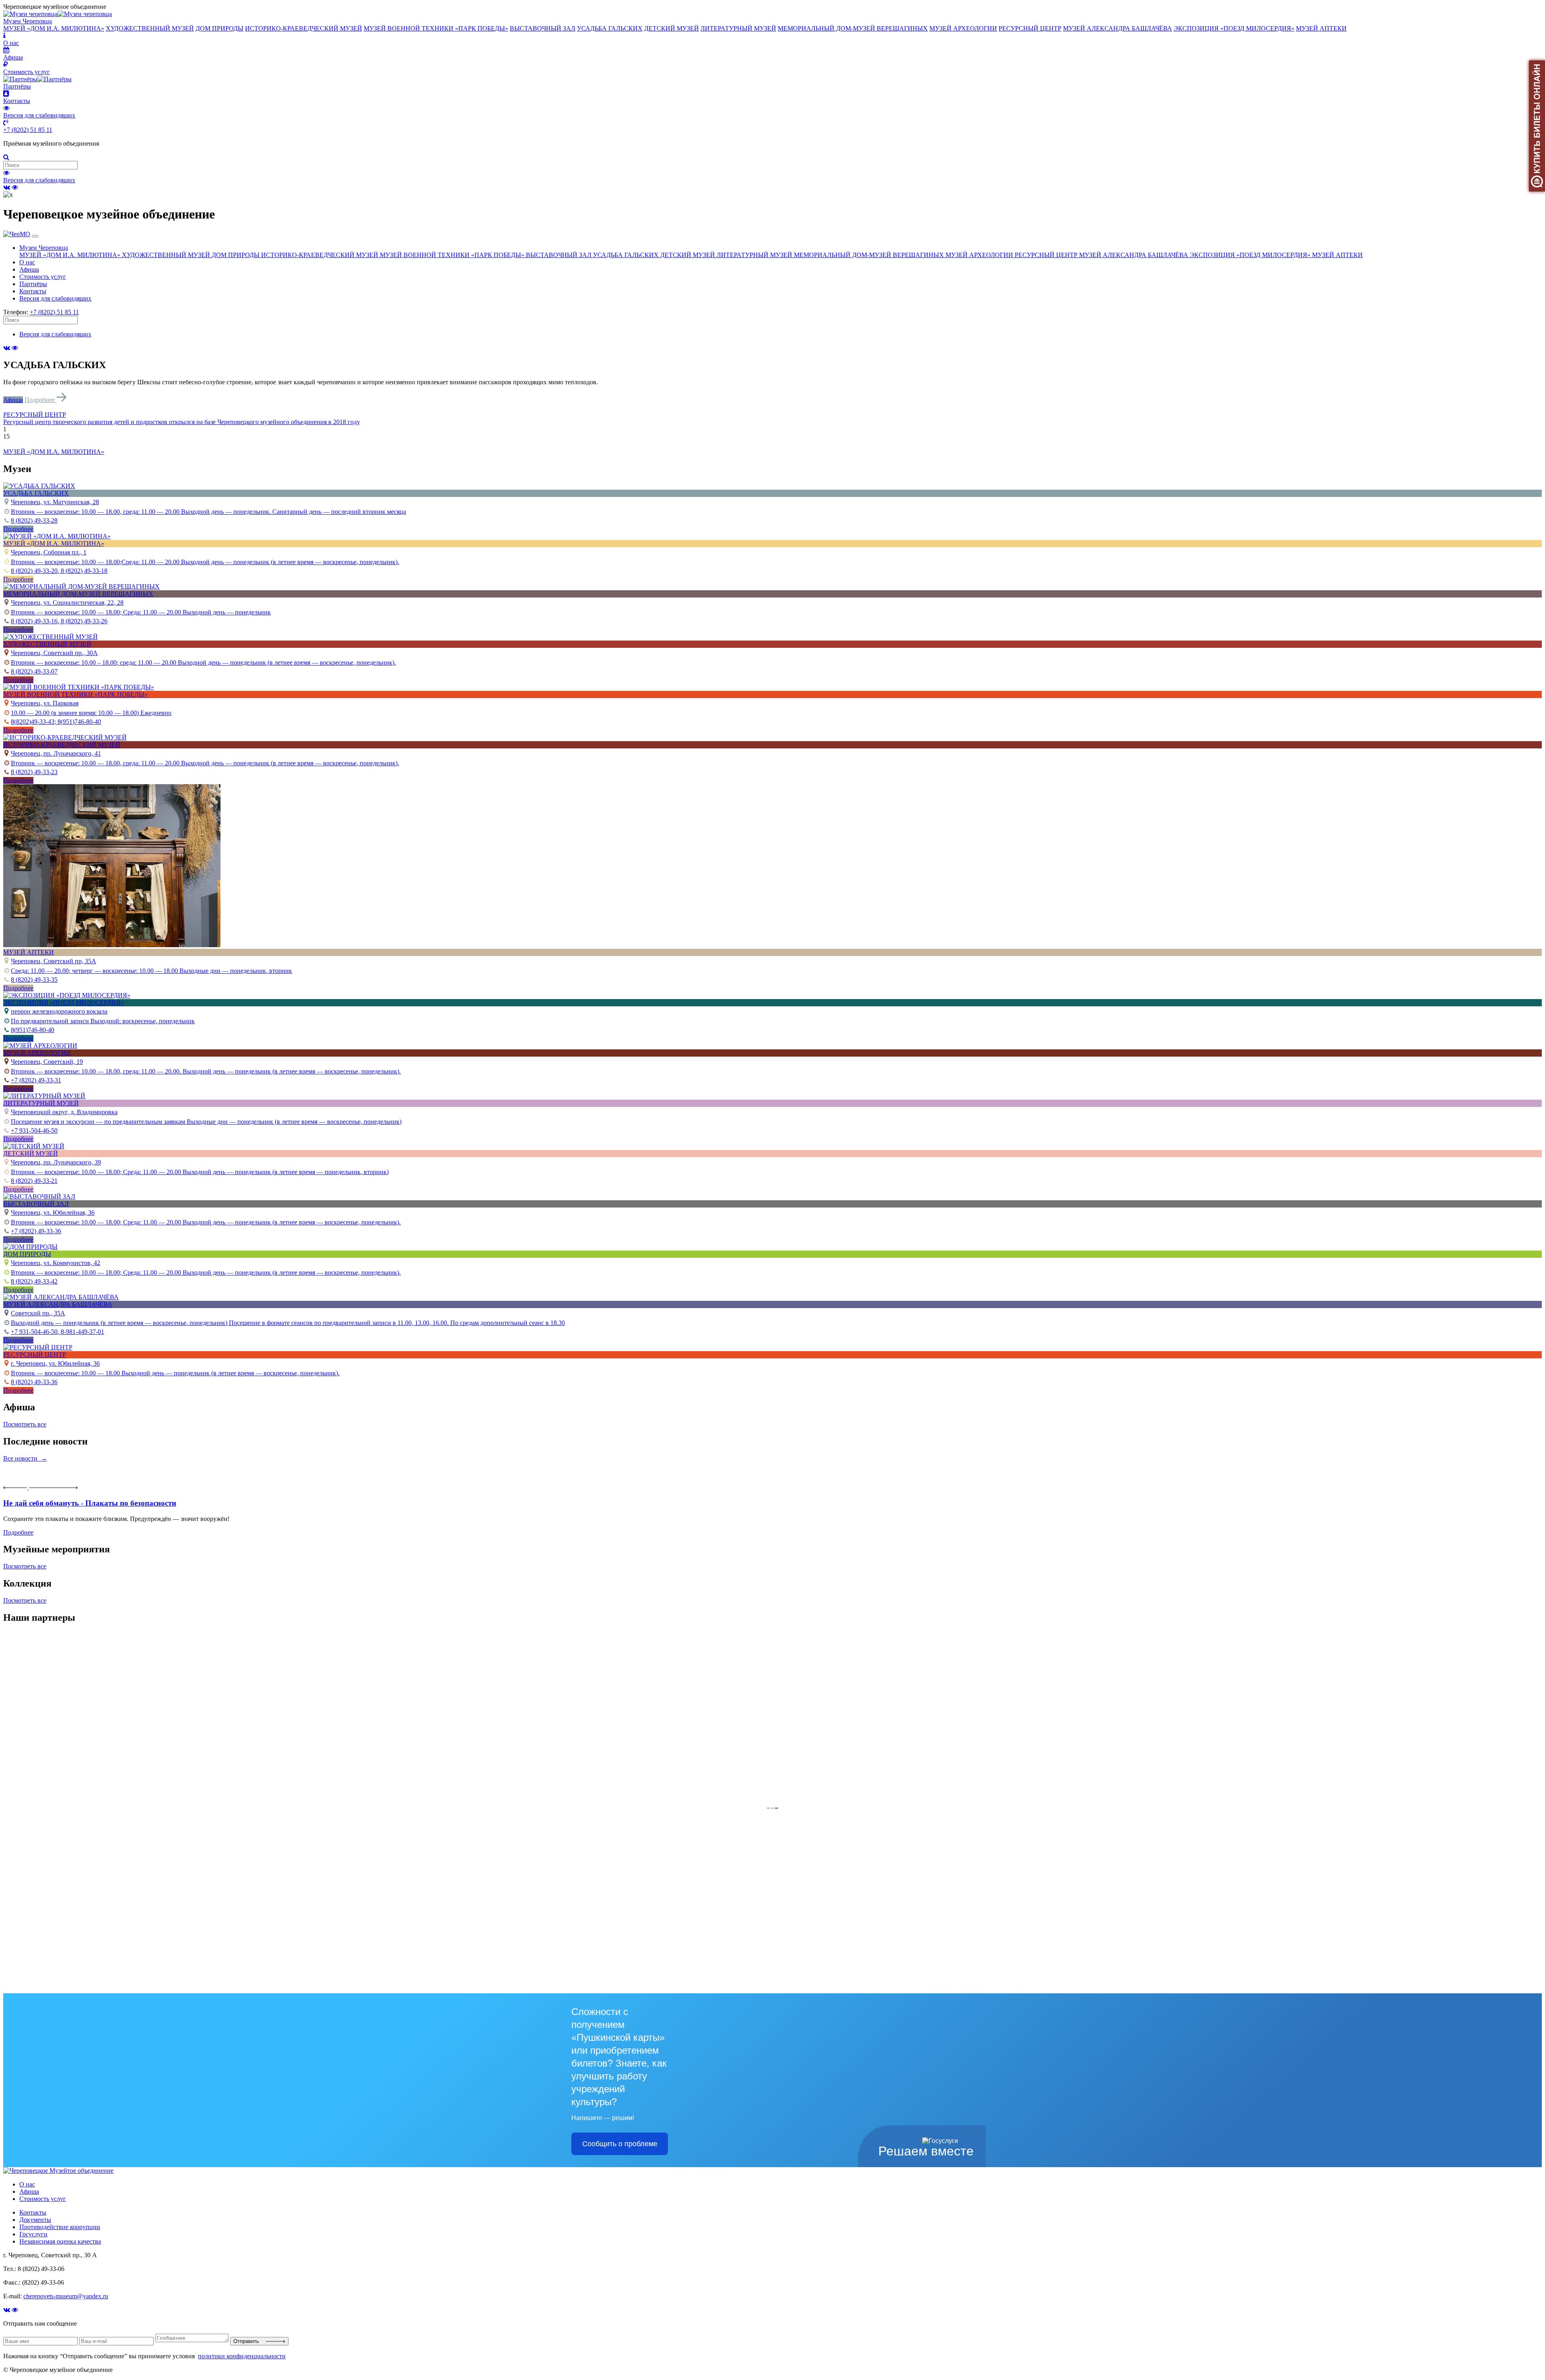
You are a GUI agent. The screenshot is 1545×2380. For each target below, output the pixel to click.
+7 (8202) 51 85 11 (28, 130)
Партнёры (33, 284)
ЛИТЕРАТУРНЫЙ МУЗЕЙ (738, 28)
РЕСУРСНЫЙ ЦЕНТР (1030, 28)
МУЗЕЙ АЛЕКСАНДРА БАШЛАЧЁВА (1118, 28)
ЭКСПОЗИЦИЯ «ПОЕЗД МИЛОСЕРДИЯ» (1234, 28)
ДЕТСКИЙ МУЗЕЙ (672, 28)
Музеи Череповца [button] (44, 248)
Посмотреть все (25, 1424)
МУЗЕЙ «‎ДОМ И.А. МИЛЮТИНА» (54, 28)
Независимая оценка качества (60, 2241)
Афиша (29, 269)
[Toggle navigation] (35, 236)
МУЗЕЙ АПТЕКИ (1321, 28)
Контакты (33, 291)
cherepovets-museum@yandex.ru (66, 2296)
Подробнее (40, 400)
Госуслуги (33, 2234)
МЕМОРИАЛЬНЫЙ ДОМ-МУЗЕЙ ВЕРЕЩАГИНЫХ (853, 28)
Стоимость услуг (43, 277)
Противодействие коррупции (60, 2227)
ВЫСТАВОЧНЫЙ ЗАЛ (543, 28)
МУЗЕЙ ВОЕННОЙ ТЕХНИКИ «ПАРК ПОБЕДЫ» (436, 28)
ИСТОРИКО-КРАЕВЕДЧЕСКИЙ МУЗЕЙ (304, 28)
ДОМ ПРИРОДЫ (219, 28)
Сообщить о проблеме (620, 2144)
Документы (35, 2220)
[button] (772, 415)
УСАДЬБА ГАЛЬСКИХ (610, 28)
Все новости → (25, 1458)
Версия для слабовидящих (39, 180)
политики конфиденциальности (242, 2356)
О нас (27, 262)
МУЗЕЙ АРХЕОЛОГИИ (963, 28)
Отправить (250, 2341)
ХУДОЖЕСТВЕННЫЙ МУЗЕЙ (150, 28)
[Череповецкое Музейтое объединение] (58, 2171)
